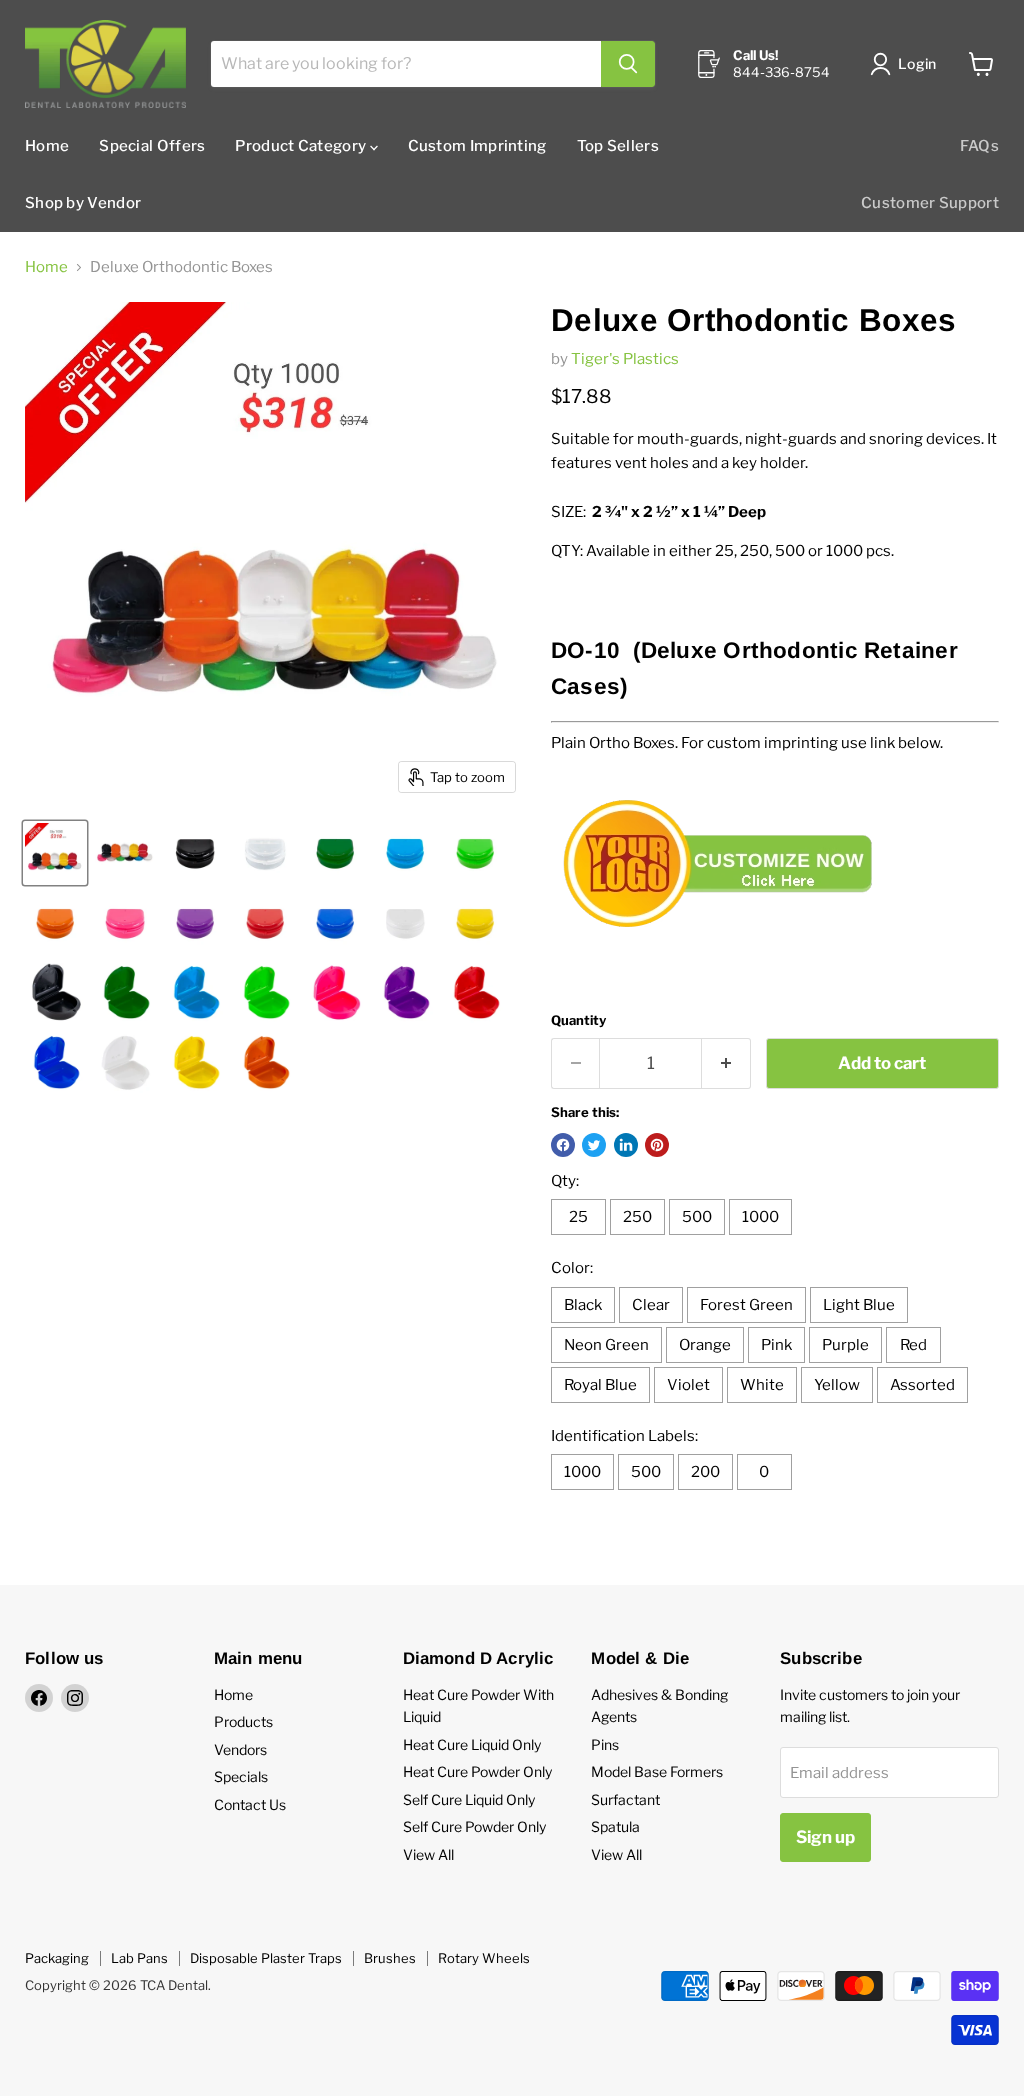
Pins (605, 1744)
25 (578, 1217)
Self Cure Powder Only (474, 1826)
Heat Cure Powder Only (477, 1771)
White (762, 1385)
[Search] (628, 64)
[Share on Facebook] (563, 1145)
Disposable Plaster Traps (266, 1958)
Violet (688, 1385)
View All (428, 1854)
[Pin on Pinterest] (657, 1145)
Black (583, 1305)
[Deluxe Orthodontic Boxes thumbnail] (55, 853)
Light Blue (859, 1305)
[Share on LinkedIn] (626, 1145)
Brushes (390, 1958)
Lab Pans (139, 1958)
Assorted (922, 1385)
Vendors (240, 1749)
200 (705, 1472)
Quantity (578, 1020)
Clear (651, 1305)
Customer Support (930, 203)
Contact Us (250, 1804)
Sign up (825, 1837)
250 (637, 1217)
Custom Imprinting (477, 146)
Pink (776, 1345)
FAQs (979, 146)
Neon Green (606, 1345)
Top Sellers (618, 146)
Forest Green (746, 1305)
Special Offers (152, 146)
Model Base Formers (657, 1771)
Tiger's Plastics (625, 359)
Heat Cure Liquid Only (472, 1744)
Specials (241, 1776)
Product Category (302, 146)
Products (243, 1721)
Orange (705, 1345)
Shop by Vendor (83, 203)
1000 (760, 1217)
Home (47, 146)
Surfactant (625, 1799)
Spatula (615, 1826)
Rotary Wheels (484, 1958)
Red (913, 1345)
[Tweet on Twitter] (594, 1145)
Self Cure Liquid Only (469, 1799)
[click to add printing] (726, 945)
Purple (845, 1345)
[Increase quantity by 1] (726, 1063)
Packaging (57, 1958)
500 (697, 1217)
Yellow (837, 1385)
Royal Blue (600, 1385)
